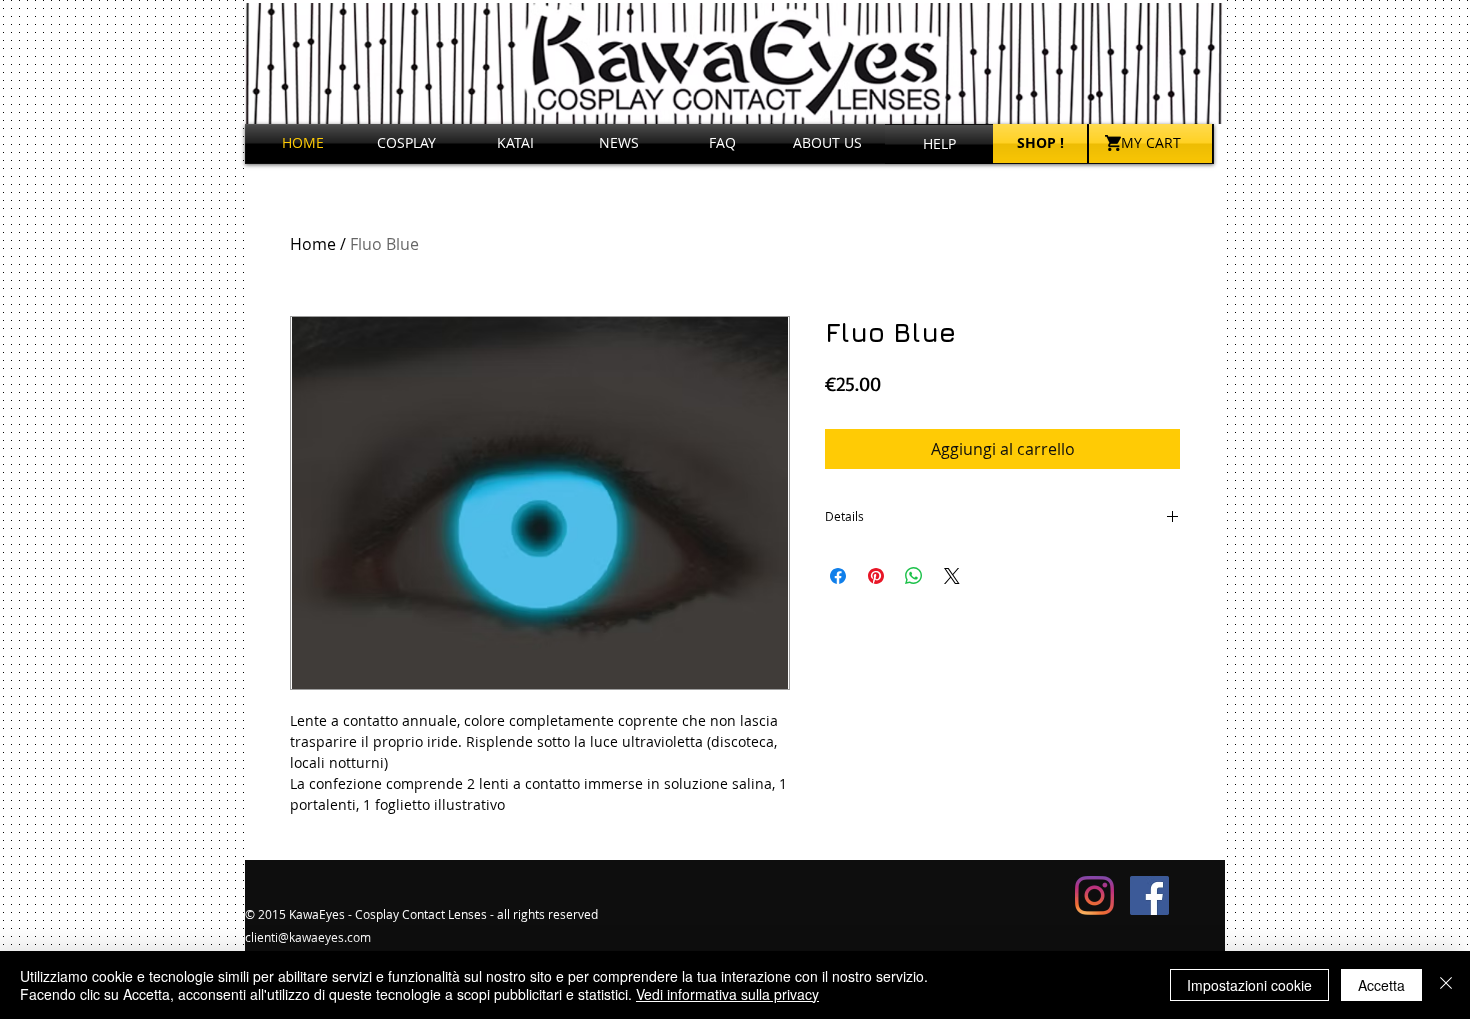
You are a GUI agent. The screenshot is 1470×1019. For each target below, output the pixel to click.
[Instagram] (1094, 895)
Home (313, 244)
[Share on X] (952, 576)
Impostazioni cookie (1249, 985)
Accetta (1381, 985)
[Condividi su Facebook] (838, 576)
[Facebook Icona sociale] (1149, 895)
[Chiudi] (1446, 985)
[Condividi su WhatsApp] (914, 576)
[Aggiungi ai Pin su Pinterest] (876, 576)
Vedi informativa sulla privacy (727, 994)
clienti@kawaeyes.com (308, 937)
